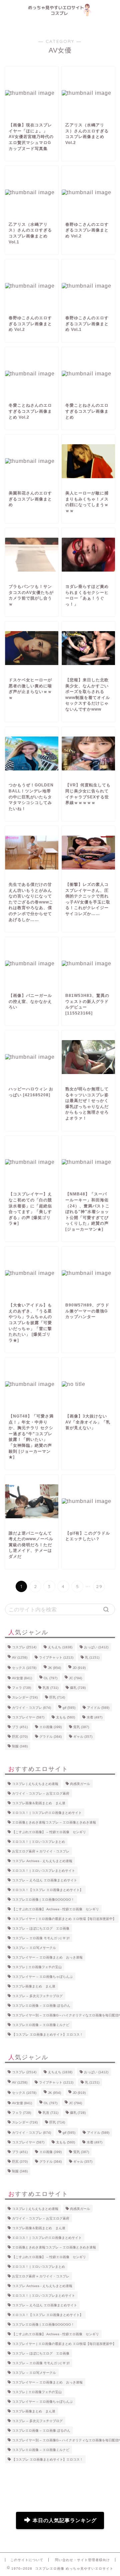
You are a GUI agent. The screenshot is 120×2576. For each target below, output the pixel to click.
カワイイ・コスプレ (31, 1708)
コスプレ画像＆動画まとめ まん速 (39, 1803)
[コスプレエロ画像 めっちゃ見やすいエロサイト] (60, 14)
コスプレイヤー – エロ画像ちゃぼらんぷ (42, 1977)
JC (75, 1678)
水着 (94, 1717)
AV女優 (22, 1678)
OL (50, 1678)
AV (20, 1657)
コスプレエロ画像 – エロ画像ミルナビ (41, 2025)
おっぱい (96, 1647)
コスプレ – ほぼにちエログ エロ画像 (41, 1928)
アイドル (98, 1708)
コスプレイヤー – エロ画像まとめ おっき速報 (47, 1957)
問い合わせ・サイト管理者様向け (82, 2560)
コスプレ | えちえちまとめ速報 (35, 1784)
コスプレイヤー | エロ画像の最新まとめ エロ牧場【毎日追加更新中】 (64, 1919)
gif (69, 1708)
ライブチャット (56, 1657)
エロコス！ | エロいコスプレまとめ (38, 1842)
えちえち (60, 1647)
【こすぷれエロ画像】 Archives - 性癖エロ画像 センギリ (55, 1909)
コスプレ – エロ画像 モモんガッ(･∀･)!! (41, 1938)
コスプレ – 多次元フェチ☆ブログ (37, 1996)
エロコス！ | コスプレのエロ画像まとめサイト (47, 1813)
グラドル (50, 1737)
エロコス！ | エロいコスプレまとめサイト (43, 1871)
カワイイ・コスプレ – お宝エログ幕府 (41, 1793)
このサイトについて (27, 2560)
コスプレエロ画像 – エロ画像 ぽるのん (41, 2006)
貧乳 (81, 1727)
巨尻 (20, 1737)
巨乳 (57, 1697)
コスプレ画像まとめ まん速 (34, 1986)
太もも (65, 1717)
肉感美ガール (80, 1784)
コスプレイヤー (28, 1717)
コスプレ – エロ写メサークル (34, 1948)
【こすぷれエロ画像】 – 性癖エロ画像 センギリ (49, 1832)
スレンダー (25, 1697)
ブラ (20, 1727)
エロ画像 (50, 1727)
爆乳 (78, 1688)
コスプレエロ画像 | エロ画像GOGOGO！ (43, 1899)
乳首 (50, 1688)
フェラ (21, 1688)
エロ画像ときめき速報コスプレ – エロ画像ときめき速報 (54, 1822)
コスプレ (24, 1647)
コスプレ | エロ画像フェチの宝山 (37, 1967)
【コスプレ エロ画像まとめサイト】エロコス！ (47, 2034)
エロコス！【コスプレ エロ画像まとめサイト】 (47, 1890)
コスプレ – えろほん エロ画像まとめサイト (44, 1880)
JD (79, 1668)
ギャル (83, 1737)
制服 (20, 1746)
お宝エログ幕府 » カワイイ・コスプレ (41, 1851)
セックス (24, 1668)
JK (54, 1668)
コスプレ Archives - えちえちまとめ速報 (42, 1861)
